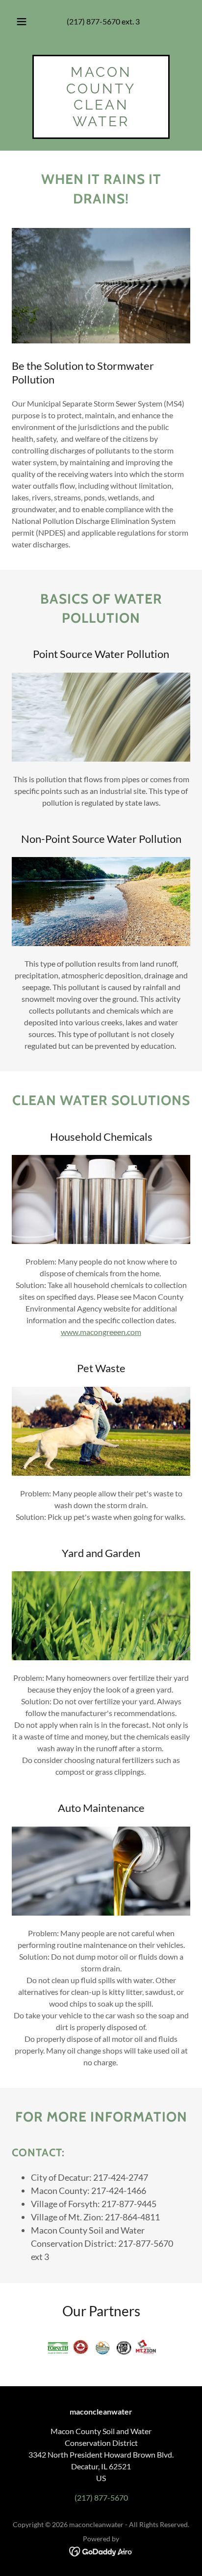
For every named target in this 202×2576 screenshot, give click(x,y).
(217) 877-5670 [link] (93, 21)
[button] (22, 22)
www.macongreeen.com (101, 1332)
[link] (101, 123)
